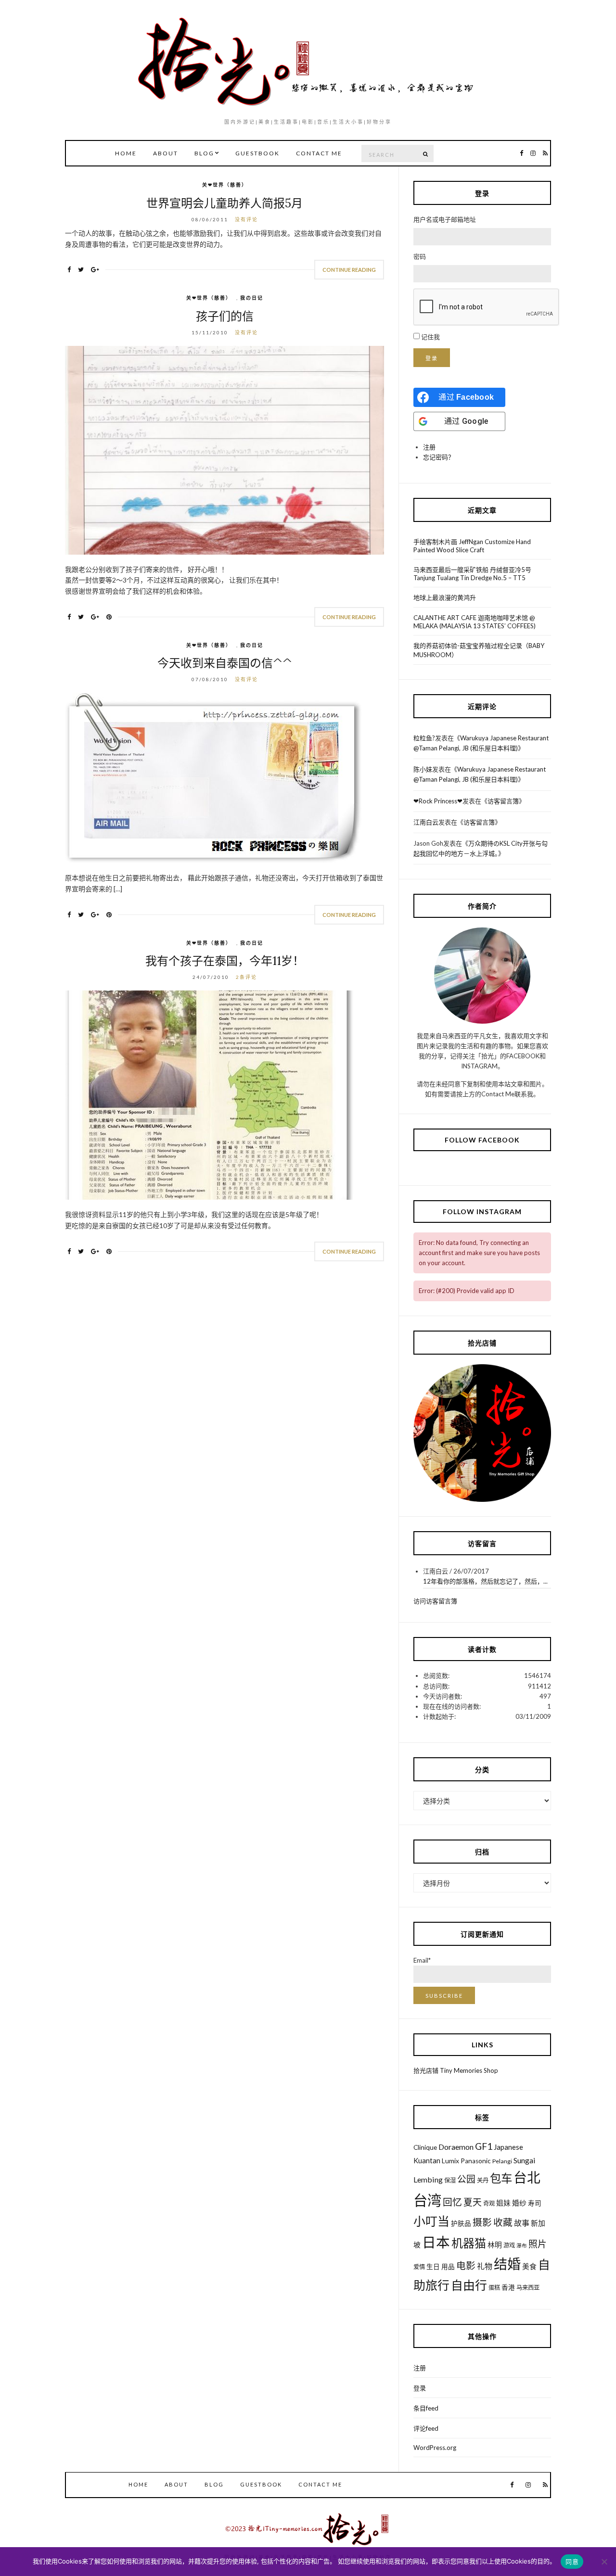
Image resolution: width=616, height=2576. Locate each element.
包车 (501, 2178)
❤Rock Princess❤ (438, 801)
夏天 (473, 2202)
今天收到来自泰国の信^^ (225, 663)
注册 (429, 447)
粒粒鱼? (424, 738)
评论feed (426, 2428)
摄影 (482, 2222)
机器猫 (469, 2243)
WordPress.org (435, 2448)
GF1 (484, 2146)
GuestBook (257, 153)
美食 (529, 2266)
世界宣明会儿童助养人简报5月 (225, 203)
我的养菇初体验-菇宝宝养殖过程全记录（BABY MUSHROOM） (479, 650)
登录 (432, 358)
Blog (204, 153)
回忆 (452, 2202)
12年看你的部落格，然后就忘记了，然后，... (485, 1581)
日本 (436, 2242)
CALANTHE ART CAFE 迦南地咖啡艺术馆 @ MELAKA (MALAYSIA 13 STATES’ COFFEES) (475, 622)
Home (126, 153)
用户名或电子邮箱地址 (445, 219)
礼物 (485, 2266)
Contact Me (319, 153)
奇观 (489, 2203)
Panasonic (476, 2161)
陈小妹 (423, 769)
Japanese (508, 2147)
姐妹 (503, 2203)
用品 (448, 2267)
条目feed (426, 2408)
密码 (420, 256)
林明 (495, 2245)
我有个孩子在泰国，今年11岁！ (225, 961)
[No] (604, 2562)
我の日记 (252, 298)
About (166, 153)
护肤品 (461, 2223)
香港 (508, 2287)
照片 (538, 2244)
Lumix (450, 2161)
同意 (572, 2562)
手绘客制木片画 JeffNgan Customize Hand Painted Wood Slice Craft (472, 546)
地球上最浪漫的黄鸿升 (445, 597)
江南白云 (426, 822)
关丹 (483, 2180)
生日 (433, 2267)
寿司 (535, 2203)
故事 (522, 2223)
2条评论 (246, 977)
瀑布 (522, 2245)
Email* (422, 1960)
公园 (466, 2179)
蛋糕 (494, 2288)
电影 (466, 2265)
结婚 (507, 2264)
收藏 (503, 2222)
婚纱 (519, 2203)
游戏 (509, 2245)
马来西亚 (528, 2288)
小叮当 (431, 2221)
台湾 (427, 2200)
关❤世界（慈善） (225, 185)
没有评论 (246, 219)
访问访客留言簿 (435, 1601)
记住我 (430, 337)
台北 (527, 2177)
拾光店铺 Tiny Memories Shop (456, 2070)
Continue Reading (349, 270)
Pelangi (502, 2161)
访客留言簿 (503, 801)
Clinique (425, 2147)
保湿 (450, 2180)
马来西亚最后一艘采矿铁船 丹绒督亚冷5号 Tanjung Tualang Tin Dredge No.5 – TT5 (472, 574)
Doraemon (456, 2147)
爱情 (419, 2267)
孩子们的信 (225, 316)
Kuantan (427, 2160)
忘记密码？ (439, 457)
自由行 (469, 2285)
